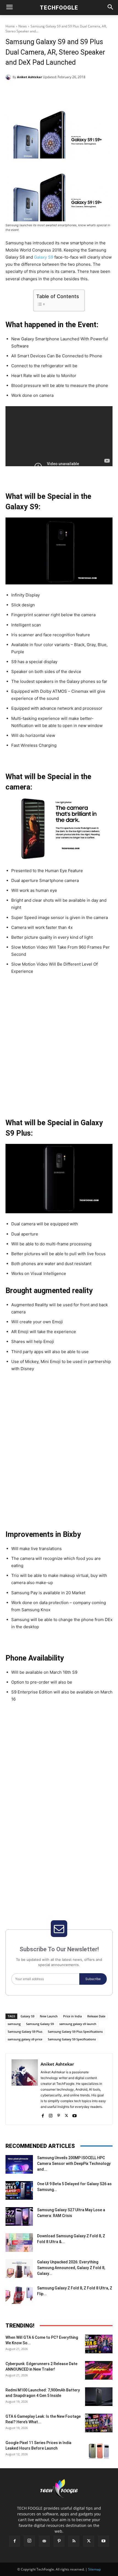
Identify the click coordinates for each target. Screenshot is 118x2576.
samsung (14, 2024)
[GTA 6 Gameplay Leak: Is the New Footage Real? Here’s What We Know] (99, 2423)
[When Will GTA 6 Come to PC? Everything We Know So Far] (99, 2344)
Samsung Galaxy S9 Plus (25, 2031)
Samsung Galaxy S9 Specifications (72, 2039)
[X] (41, 91)
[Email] (79, 91)
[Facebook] (28, 91)
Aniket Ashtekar (29, 77)
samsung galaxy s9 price (25, 2039)
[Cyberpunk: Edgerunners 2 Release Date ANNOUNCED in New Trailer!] (99, 2370)
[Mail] (44, 2541)
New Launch (49, 2016)
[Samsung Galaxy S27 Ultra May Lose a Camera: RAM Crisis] (19, 2217)
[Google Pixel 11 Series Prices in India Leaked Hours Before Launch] (99, 2449)
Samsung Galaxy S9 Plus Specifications (75, 2031)
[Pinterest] (54, 91)
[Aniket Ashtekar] (9, 77)
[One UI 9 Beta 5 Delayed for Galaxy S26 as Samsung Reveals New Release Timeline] (19, 2191)
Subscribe (93, 1979)
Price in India (72, 2016)
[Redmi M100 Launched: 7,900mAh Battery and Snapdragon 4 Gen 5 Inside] (99, 2397)
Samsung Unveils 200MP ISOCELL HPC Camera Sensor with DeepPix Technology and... (74, 2164)
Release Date (96, 2016)
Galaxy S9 (44, 257)
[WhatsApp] (66, 91)
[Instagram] (51, 2115)
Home (10, 26)
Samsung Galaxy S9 (40, 2024)
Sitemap (94, 2569)
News (23, 26)
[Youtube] (75, 2115)
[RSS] (74, 2541)
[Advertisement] (59, 1048)
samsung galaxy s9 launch (78, 2024)
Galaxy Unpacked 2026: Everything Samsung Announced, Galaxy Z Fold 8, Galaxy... (71, 2268)
